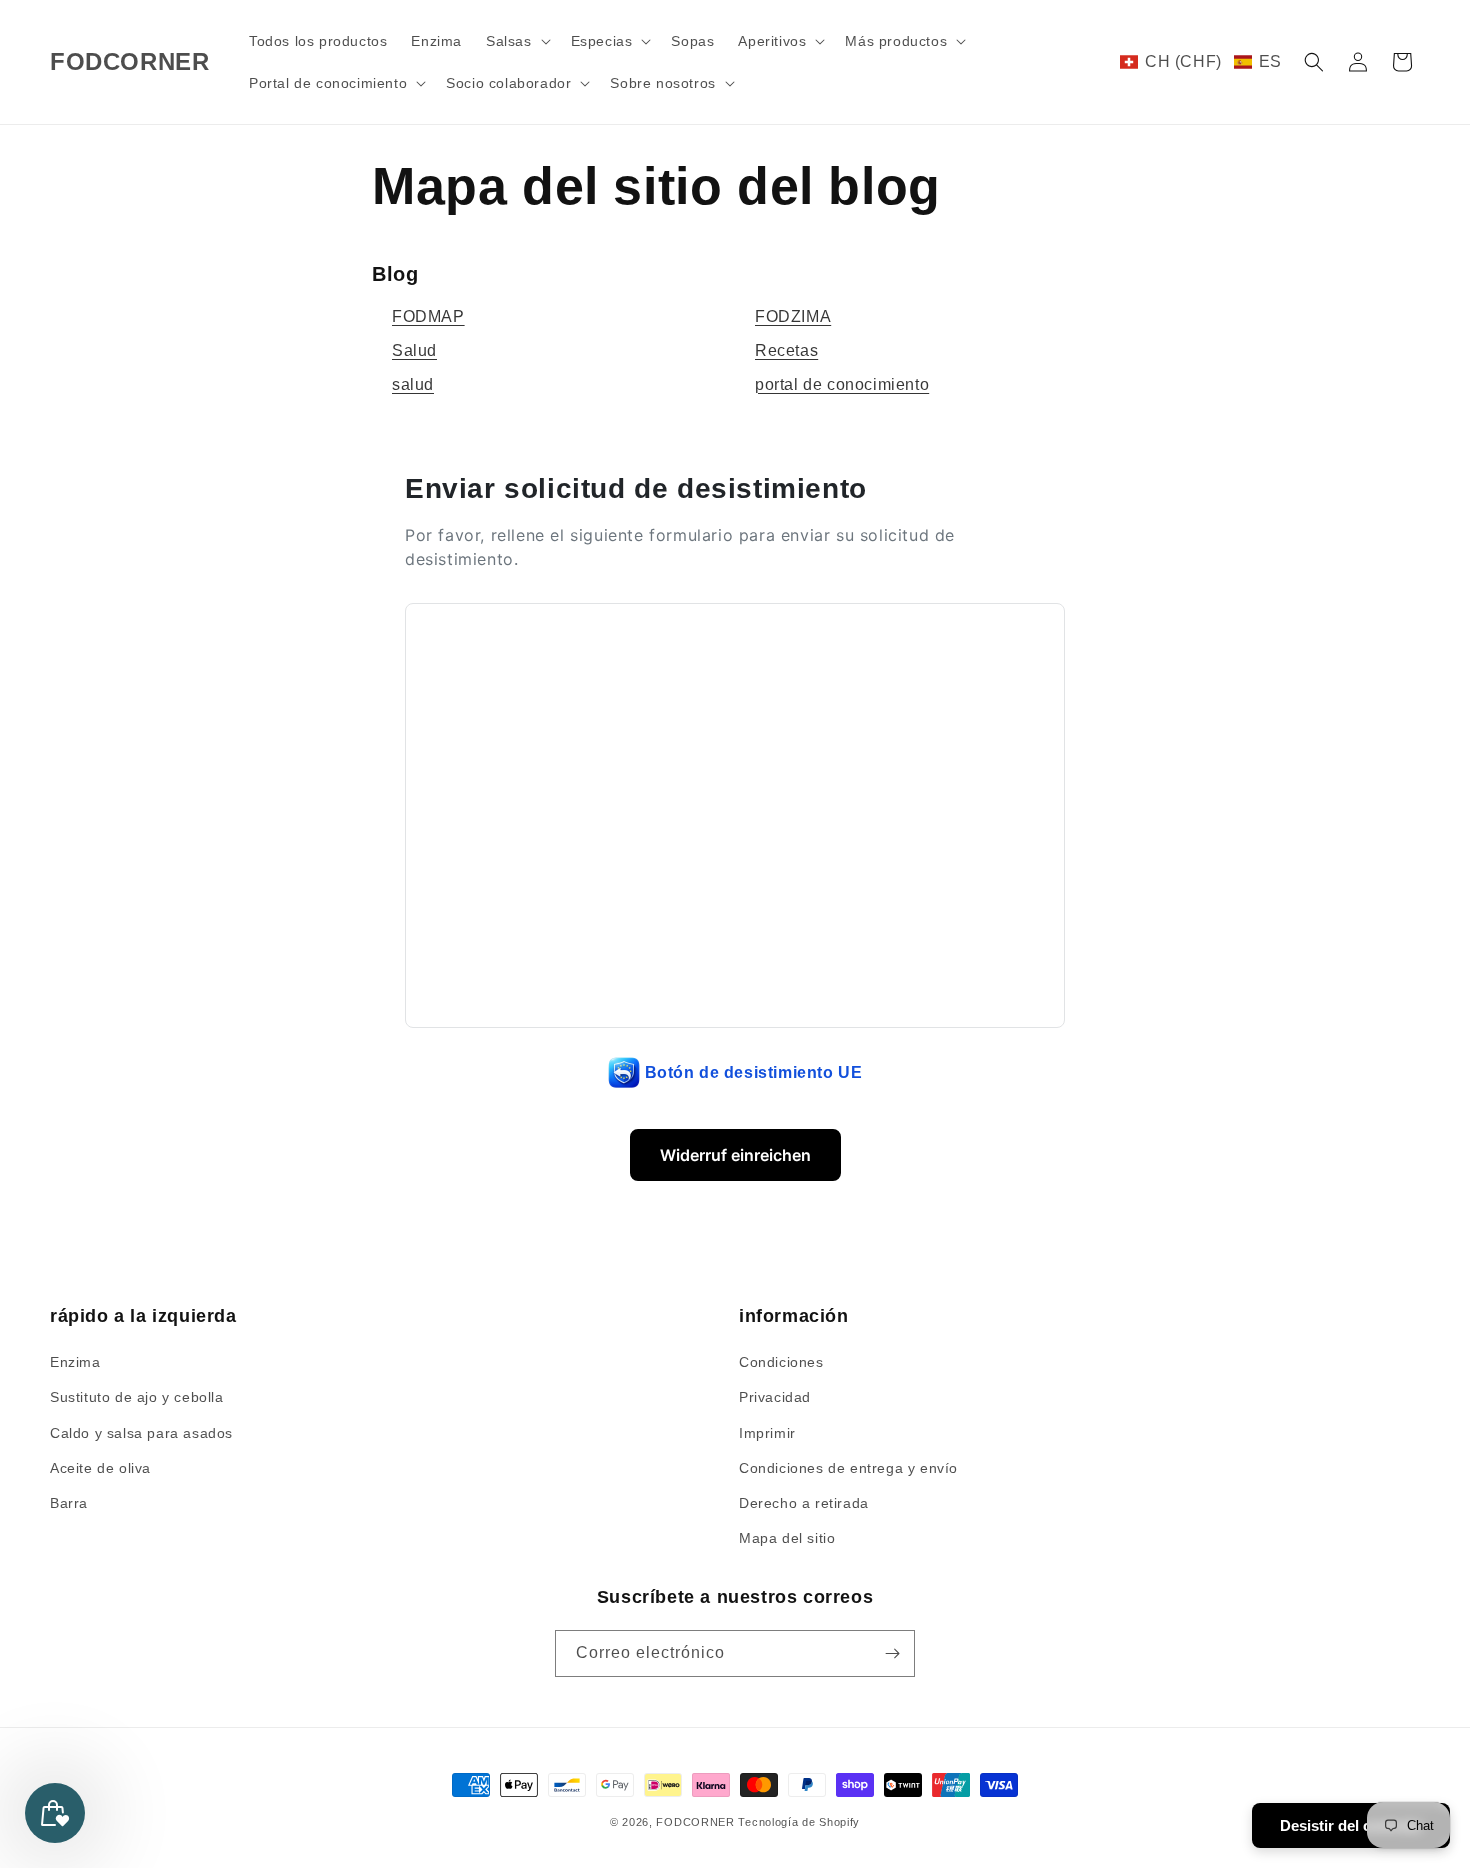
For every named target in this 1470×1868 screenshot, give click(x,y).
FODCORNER (695, 1822)
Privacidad (775, 1397)
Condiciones (781, 1362)
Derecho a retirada (804, 1503)
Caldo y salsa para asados (141, 1433)
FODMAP (428, 316)
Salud (414, 350)
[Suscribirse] (892, 1653)
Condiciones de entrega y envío (848, 1468)
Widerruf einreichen (735, 1155)
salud (413, 384)
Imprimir (767, 1433)
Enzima (75, 1362)
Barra (69, 1503)
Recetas (786, 350)
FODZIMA (793, 316)
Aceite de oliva (100, 1468)
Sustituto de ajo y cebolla (137, 1397)
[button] (516, 41)
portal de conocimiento (842, 384)
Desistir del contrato (1351, 1825)
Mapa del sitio (787, 1538)
